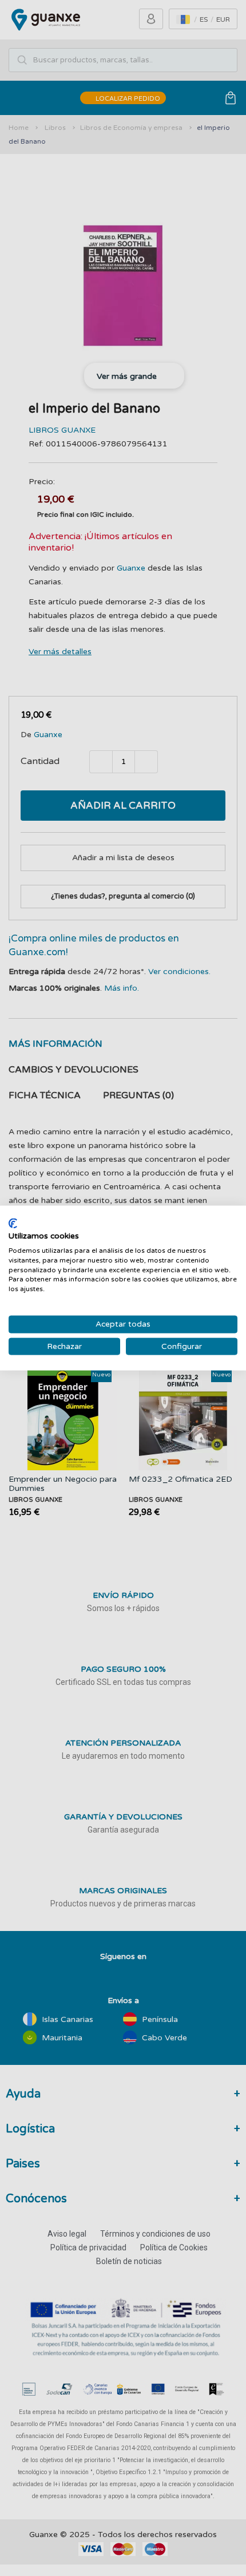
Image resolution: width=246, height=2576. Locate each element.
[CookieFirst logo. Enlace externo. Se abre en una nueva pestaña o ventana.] (13, 1223)
